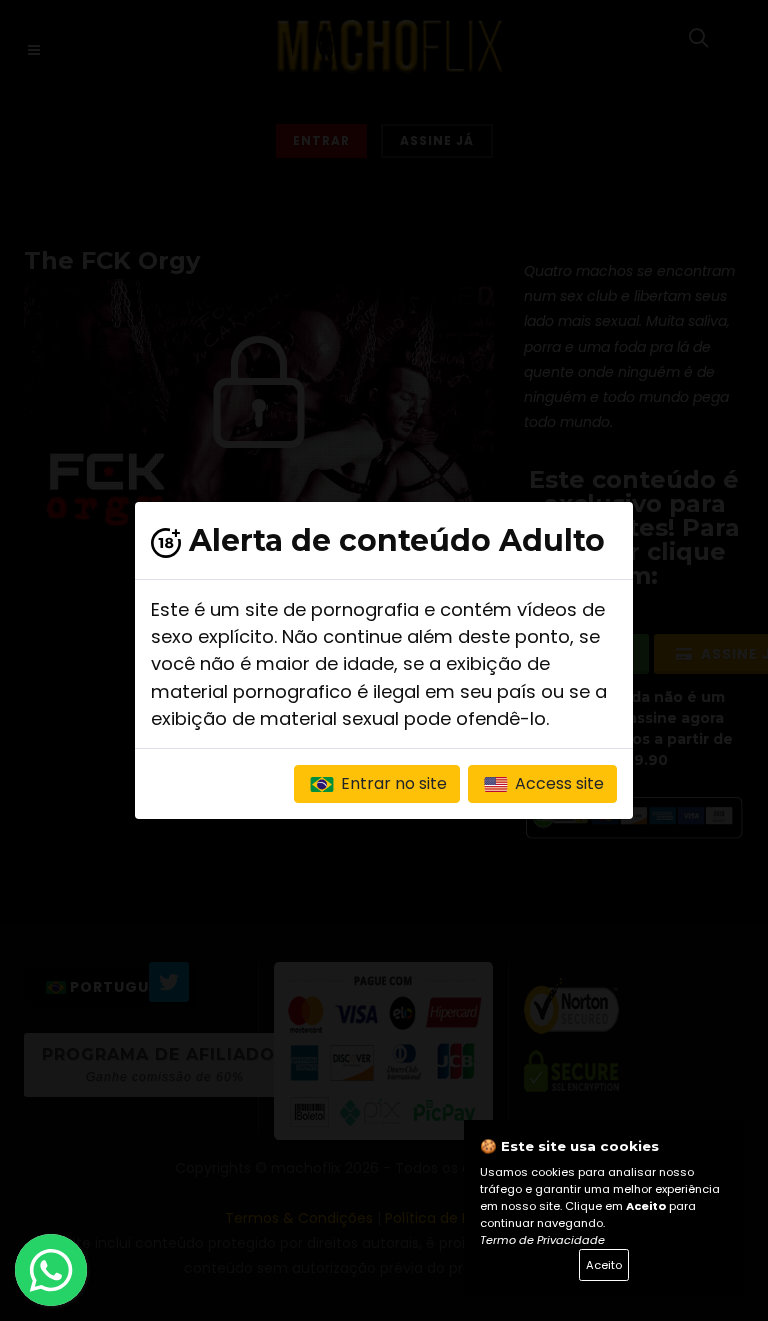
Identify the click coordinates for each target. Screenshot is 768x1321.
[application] (384, 660)
